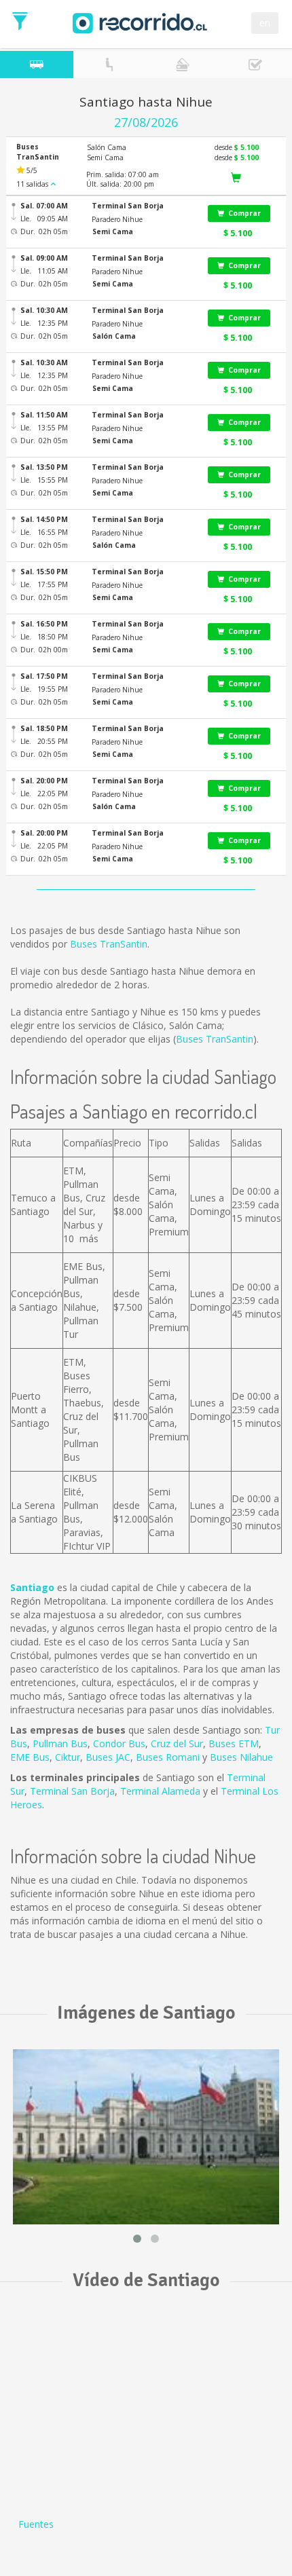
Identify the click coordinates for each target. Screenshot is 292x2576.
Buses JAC (108, 1757)
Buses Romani (168, 1757)
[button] (141, 206)
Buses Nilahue (241, 1757)
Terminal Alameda (160, 1791)
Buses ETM (234, 1743)
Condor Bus (119, 1743)
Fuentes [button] (36, 2524)
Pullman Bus (60, 1743)
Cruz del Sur (177, 1743)
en (265, 23)
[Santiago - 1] (146, 2137)
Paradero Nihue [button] (117, 219)
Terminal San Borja (72, 1791)
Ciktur (68, 1757)
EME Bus (30, 1757)
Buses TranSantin (109, 944)
